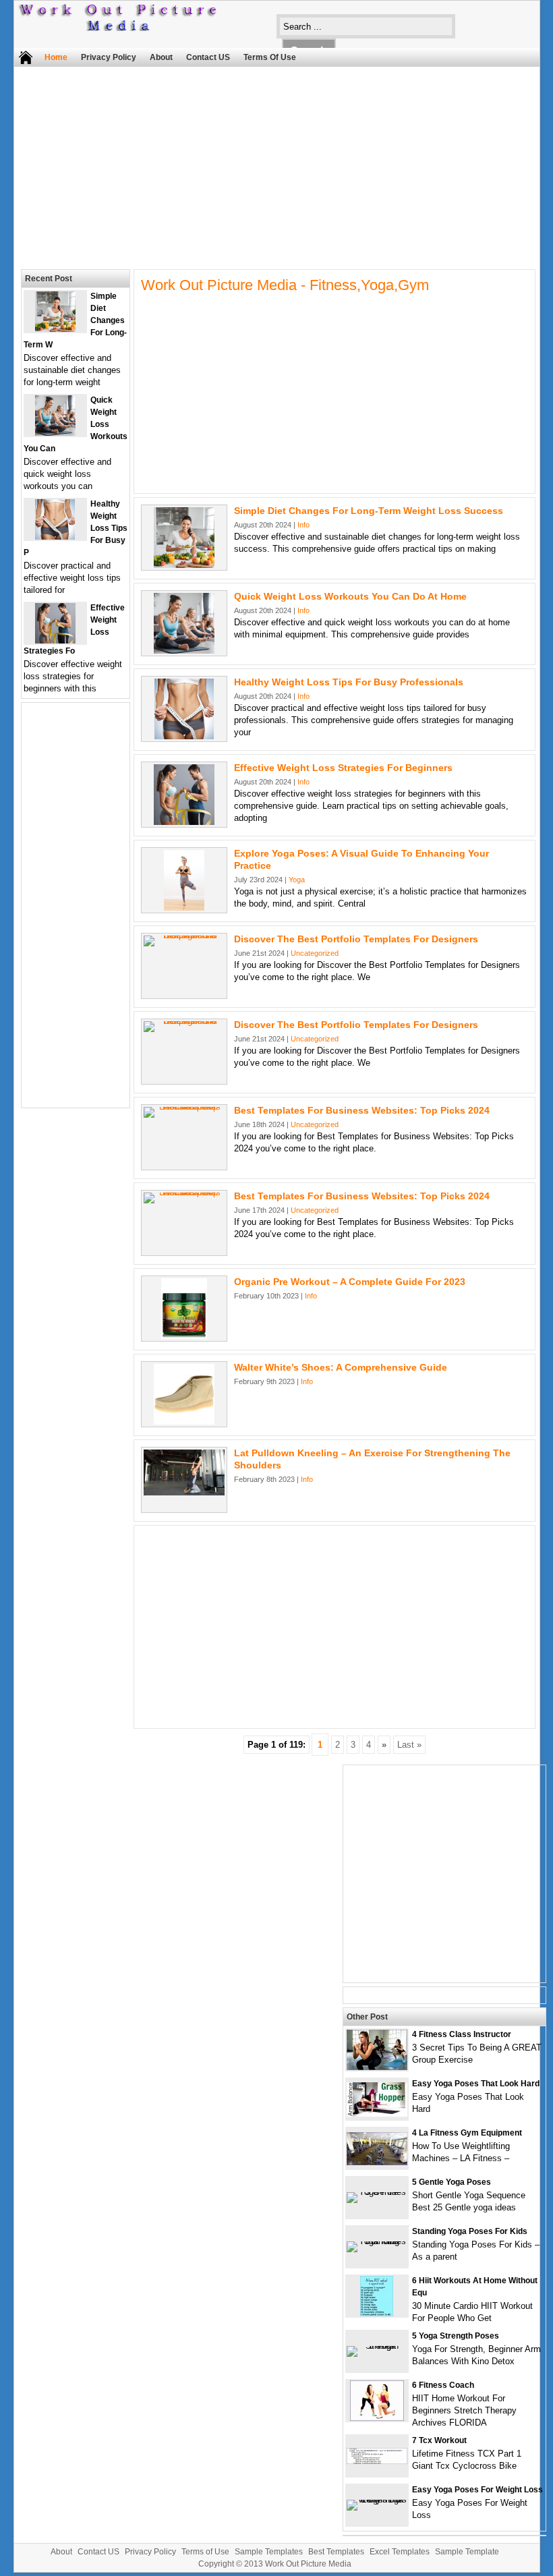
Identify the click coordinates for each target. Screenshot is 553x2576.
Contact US (208, 57)
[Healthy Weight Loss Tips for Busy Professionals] (184, 736)
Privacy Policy (109, 57)
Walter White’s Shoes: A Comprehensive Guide (341, 1367)
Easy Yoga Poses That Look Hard (476, 2084)
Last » (409, 1745)
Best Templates (336, 2552)
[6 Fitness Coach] (377, 2418)
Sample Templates (269, 2552)
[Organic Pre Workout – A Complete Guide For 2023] (184, 1336)
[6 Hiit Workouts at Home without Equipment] (377, 2313)
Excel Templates (400, 2552)
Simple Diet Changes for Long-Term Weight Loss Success (369, 511)
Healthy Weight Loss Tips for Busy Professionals (349, 682)
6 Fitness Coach (443, 2385)
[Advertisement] (267, 165)
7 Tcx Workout (439, 2440)
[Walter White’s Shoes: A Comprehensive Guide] (184, 1422)
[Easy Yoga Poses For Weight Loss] (377, 2499)
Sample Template (467, 2552)
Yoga (297, 880)
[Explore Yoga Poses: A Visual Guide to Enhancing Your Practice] (184, 908)
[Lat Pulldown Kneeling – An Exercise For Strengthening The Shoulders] (184, 1492)
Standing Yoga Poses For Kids (470, 2231)
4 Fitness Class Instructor (462, 2034)
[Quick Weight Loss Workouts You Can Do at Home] (184, 651)
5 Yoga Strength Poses (456, 2336)
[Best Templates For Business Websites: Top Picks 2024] (184, 1107)
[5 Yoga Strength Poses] (377, 2346)
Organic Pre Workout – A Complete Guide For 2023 (350, 1282)
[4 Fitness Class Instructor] (377, 2067)
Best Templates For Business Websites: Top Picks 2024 (362, 1110)
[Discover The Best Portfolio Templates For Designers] (184, 935)
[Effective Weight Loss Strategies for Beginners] (184, 822)
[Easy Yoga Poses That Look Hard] (377, 2114)
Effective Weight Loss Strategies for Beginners (343, 768)
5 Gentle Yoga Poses (452, 2182)
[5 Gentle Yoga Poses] (377, 2192)
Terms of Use (270, 57)
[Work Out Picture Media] (119, 28)
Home (56, 57)
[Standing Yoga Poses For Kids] (377, 2241)
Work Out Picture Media (308, 2564)
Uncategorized (315, 953)
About (161, 57)
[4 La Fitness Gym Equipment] (377, 2162)
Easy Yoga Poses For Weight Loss (477, 2490)
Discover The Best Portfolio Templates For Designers (356, 939)
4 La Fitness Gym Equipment (467, 2133)
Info (303, 525)
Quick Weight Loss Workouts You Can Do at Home (350, 596)
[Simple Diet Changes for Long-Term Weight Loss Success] (184, 565)
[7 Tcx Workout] (377, 2461)
